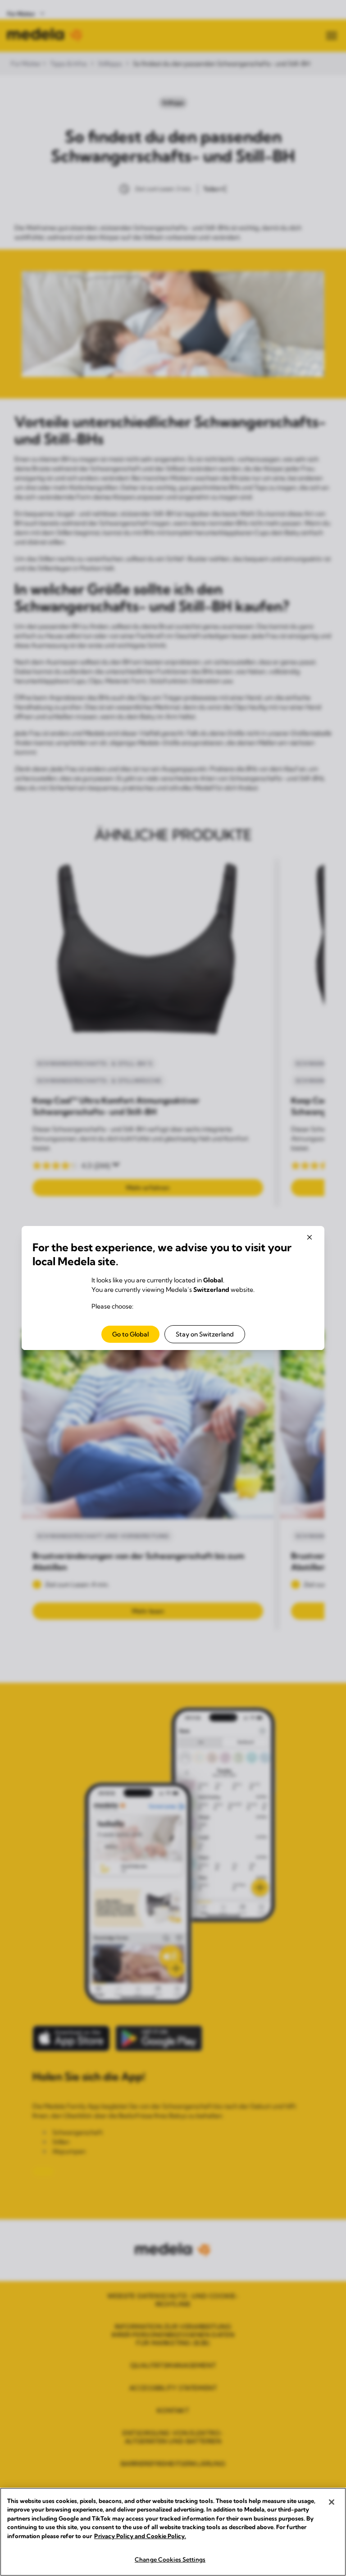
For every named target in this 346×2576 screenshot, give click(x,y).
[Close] (332, 2502)
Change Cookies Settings (170, 2559)
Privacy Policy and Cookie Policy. (140, 2536)
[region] (173, 2532)
